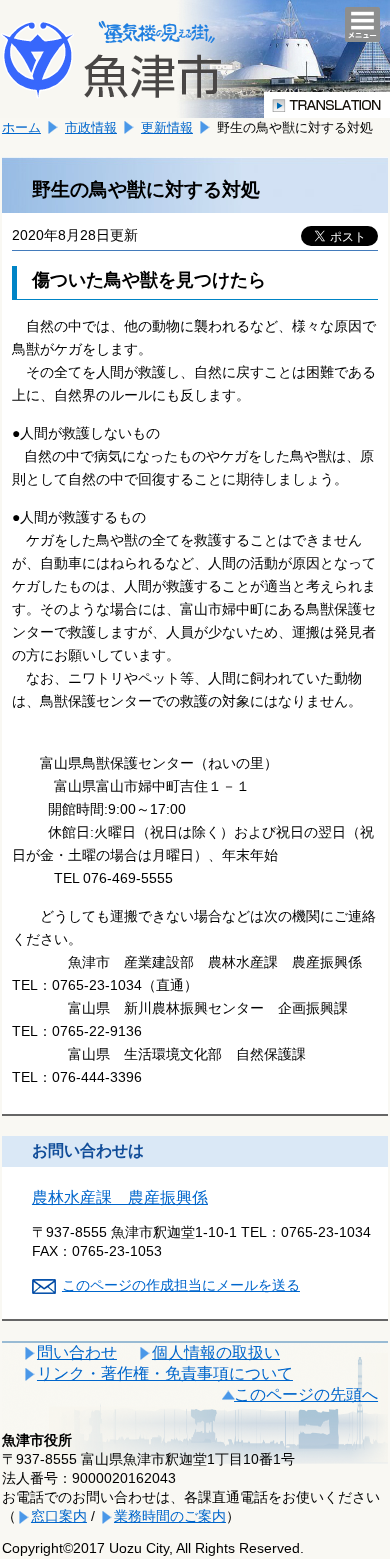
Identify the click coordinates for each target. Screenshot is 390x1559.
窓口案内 (59, 1516)
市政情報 (91, 127)
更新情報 (167, 127)
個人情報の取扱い (216, 1352)
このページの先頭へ (306, 1394)
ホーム (21, 127)
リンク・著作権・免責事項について (165, 1373)
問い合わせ (77, 1352)
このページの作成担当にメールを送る (181, 1285)
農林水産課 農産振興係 (120, 1197)
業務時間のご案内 (170, 1516)
